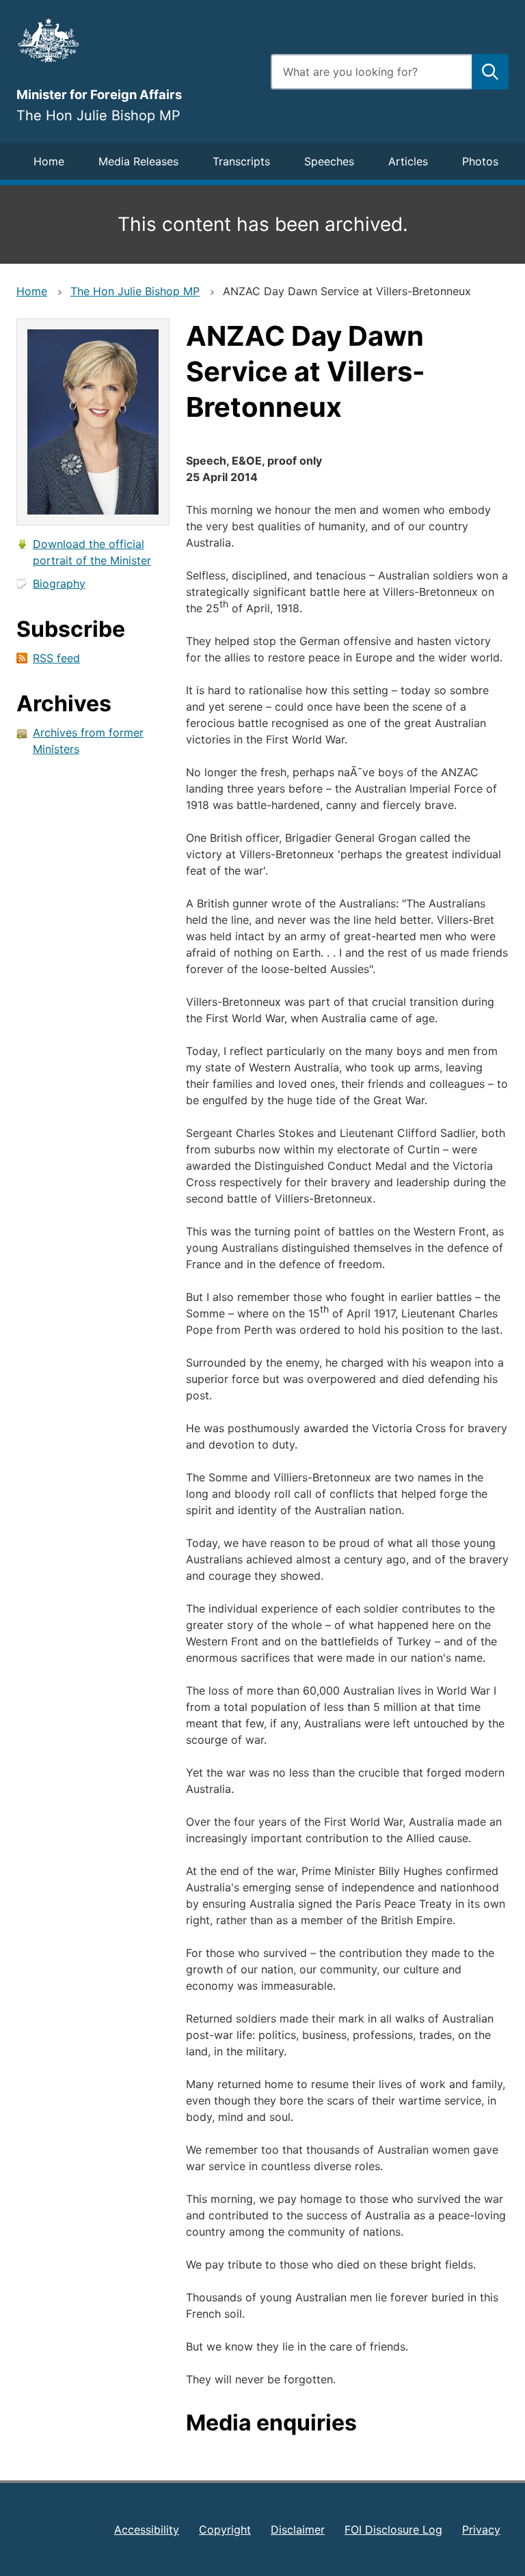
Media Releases (138, 161)
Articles (408, 161)
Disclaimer (298, 2530)
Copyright (225, 2530)
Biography (59, 584)
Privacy (481, 2530)
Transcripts (241, 161)
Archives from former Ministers (88, 741)
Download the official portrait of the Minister (92, 552)
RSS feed (56, 658)
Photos (480, 161)
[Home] (135, 40)
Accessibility (147, 2530)
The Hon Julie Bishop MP (135, 291)
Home (49, 161)
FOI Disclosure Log (393, 2530)
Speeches (329, 161)
